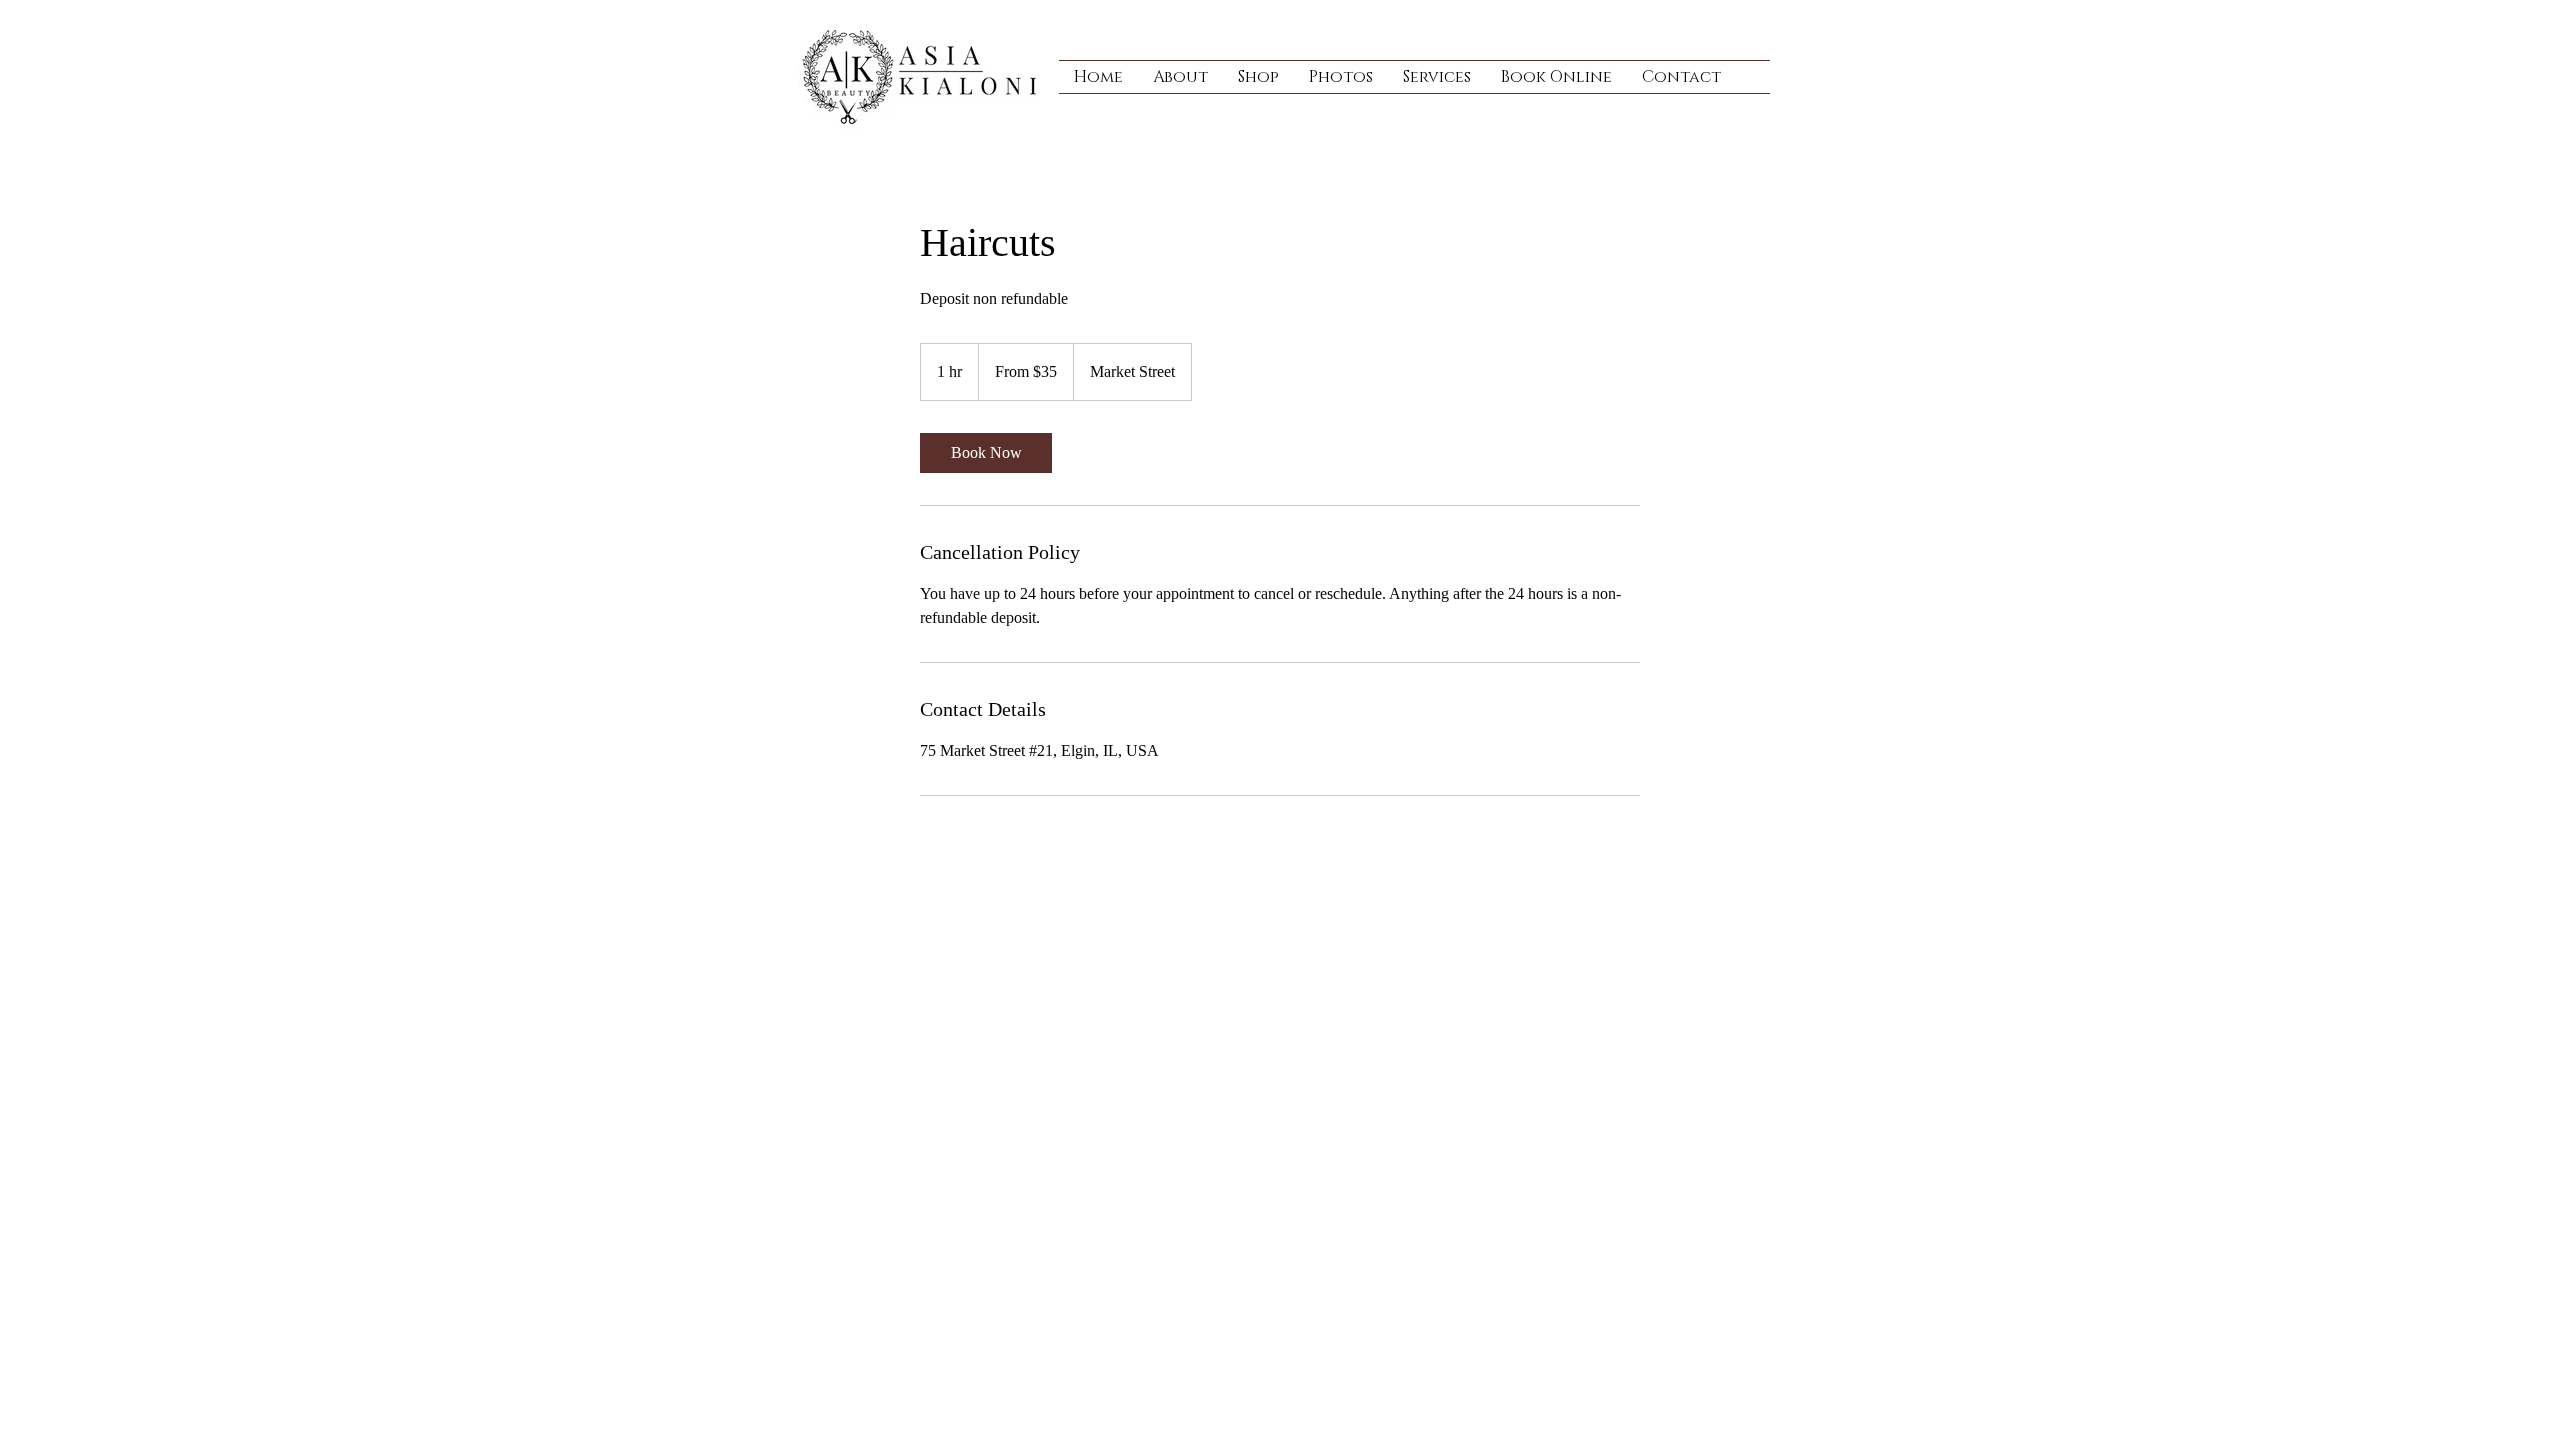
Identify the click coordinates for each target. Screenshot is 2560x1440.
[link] (986, 453)
